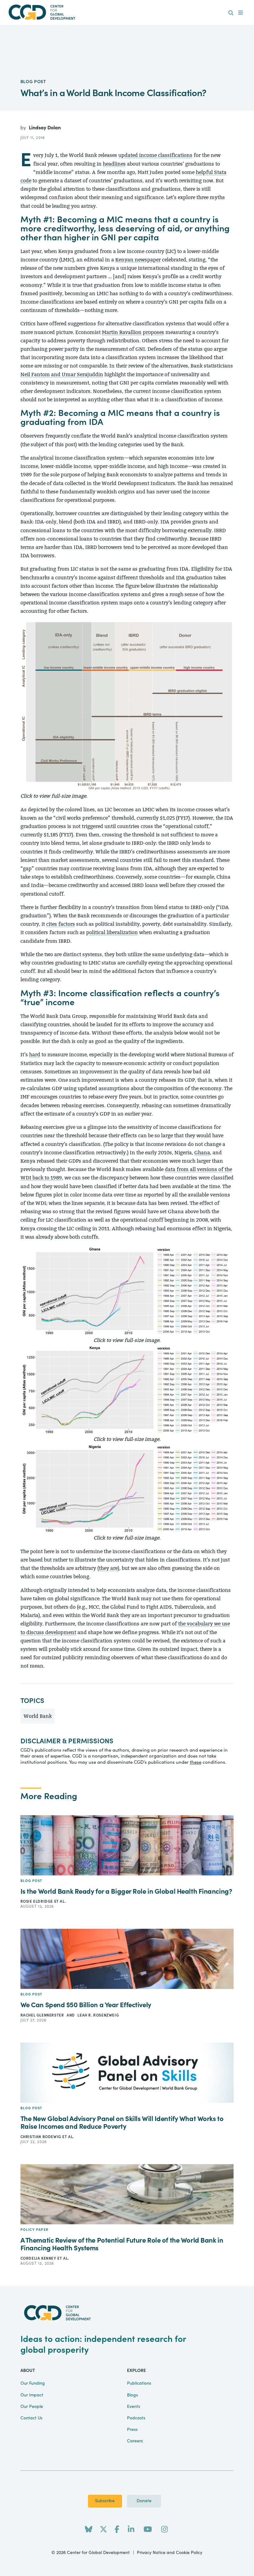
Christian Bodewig (42, 2137)
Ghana (202, 1153)
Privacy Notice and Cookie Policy (170, 2553)
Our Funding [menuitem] (33, 2383)
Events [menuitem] (134, 2407)
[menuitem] (231, 13)
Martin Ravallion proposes (133, 332)
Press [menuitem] (132, 2430)
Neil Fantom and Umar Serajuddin (62, 374)
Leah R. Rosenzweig (98, 2015)
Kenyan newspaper (138, 260)
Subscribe (105, 2501)
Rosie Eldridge (37, 1901)
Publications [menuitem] (139, 2383)
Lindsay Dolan (45, 128)
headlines (114, 164)
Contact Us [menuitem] (31, 2418)
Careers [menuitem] (135, 2441)
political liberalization (112, 932)
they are (108, 1568)
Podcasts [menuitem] (136, 2418)
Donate (144, 2501)
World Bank (38, 1716)
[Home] (127, 12)
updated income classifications (155, 155)
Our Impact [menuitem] (32, 2395)
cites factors (61, 924)
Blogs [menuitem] (132, 2395)
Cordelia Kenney (39, 2258)
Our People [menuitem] (32, 2407)
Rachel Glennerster (43, 2015)
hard (35, 1055)
